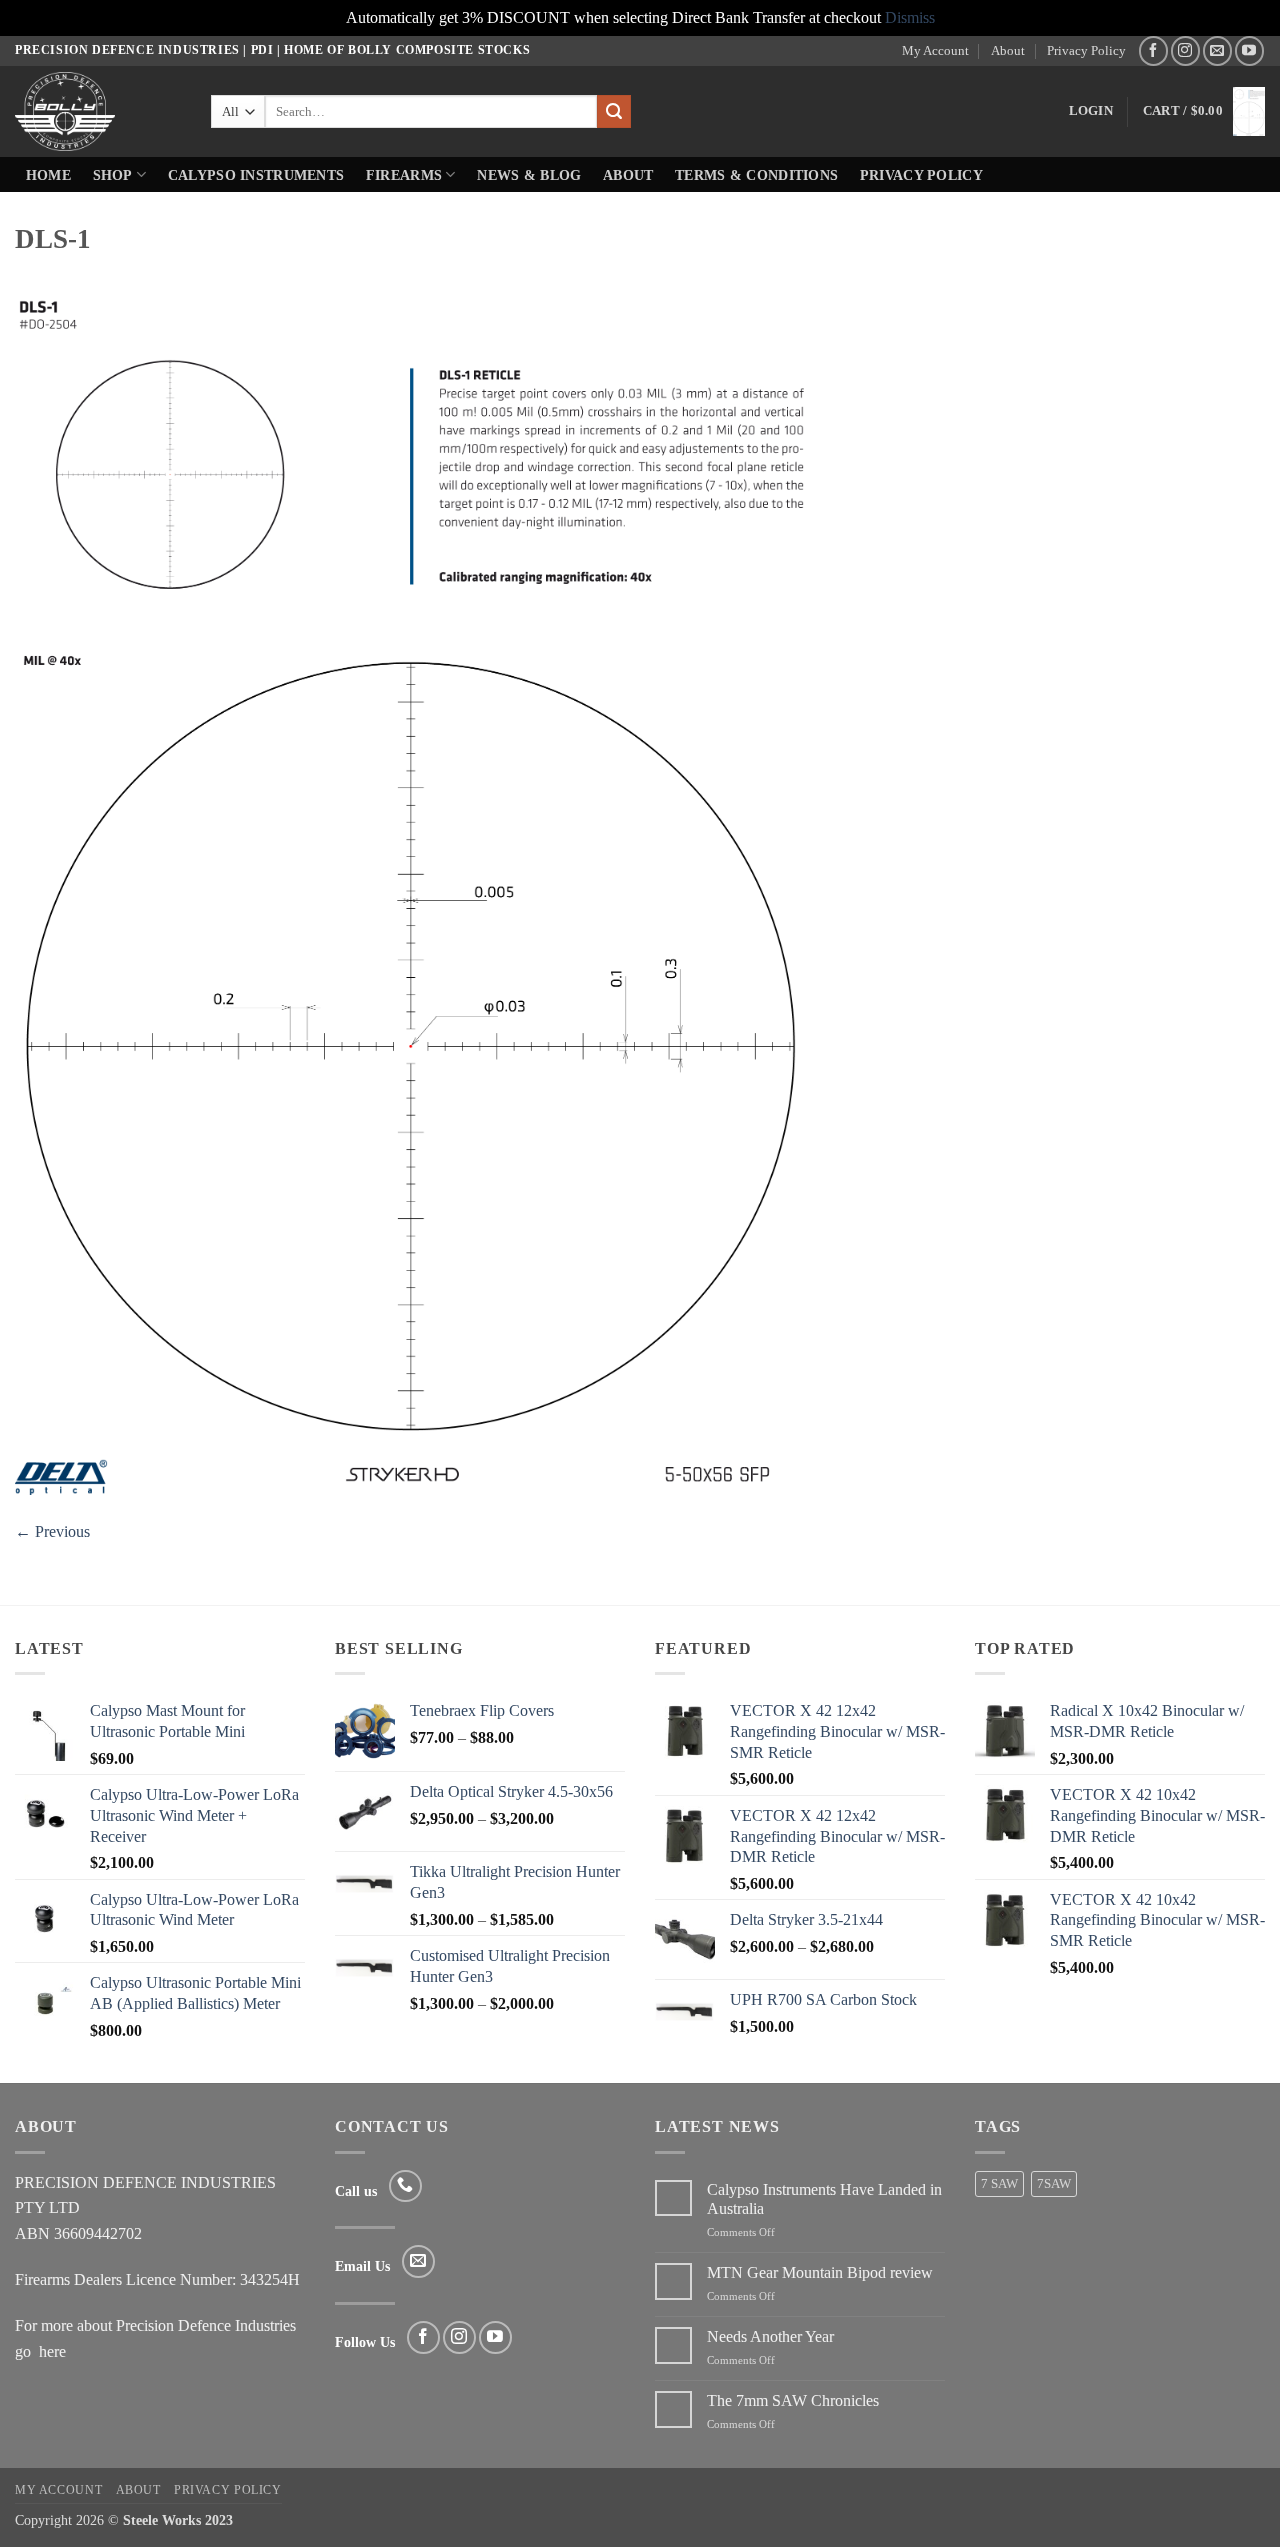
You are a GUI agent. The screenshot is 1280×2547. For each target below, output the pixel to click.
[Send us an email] (1217, 50)
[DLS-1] (413, 893)
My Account (935, 51)
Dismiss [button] (910, 17)
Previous (52, 1531)
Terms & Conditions (756, 175)
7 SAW (999, 2184)
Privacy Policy (1086, 51)
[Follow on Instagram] (1185, 50)
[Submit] (614, 112)
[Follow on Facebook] (1153, 50)
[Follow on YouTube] (1249, 50)
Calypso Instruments (256, 175)
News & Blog (529, 175)
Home (48, 175)
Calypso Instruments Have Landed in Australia (824, 2199)
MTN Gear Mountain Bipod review (820, 2272)
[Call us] (405, 2186)
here (52, 2351)
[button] (1091, 111)
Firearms (404, 175)
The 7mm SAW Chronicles (793, 2400)
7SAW (1054, 2184)
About (1008, 51)
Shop (113, 175)
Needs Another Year (770, 2336)
